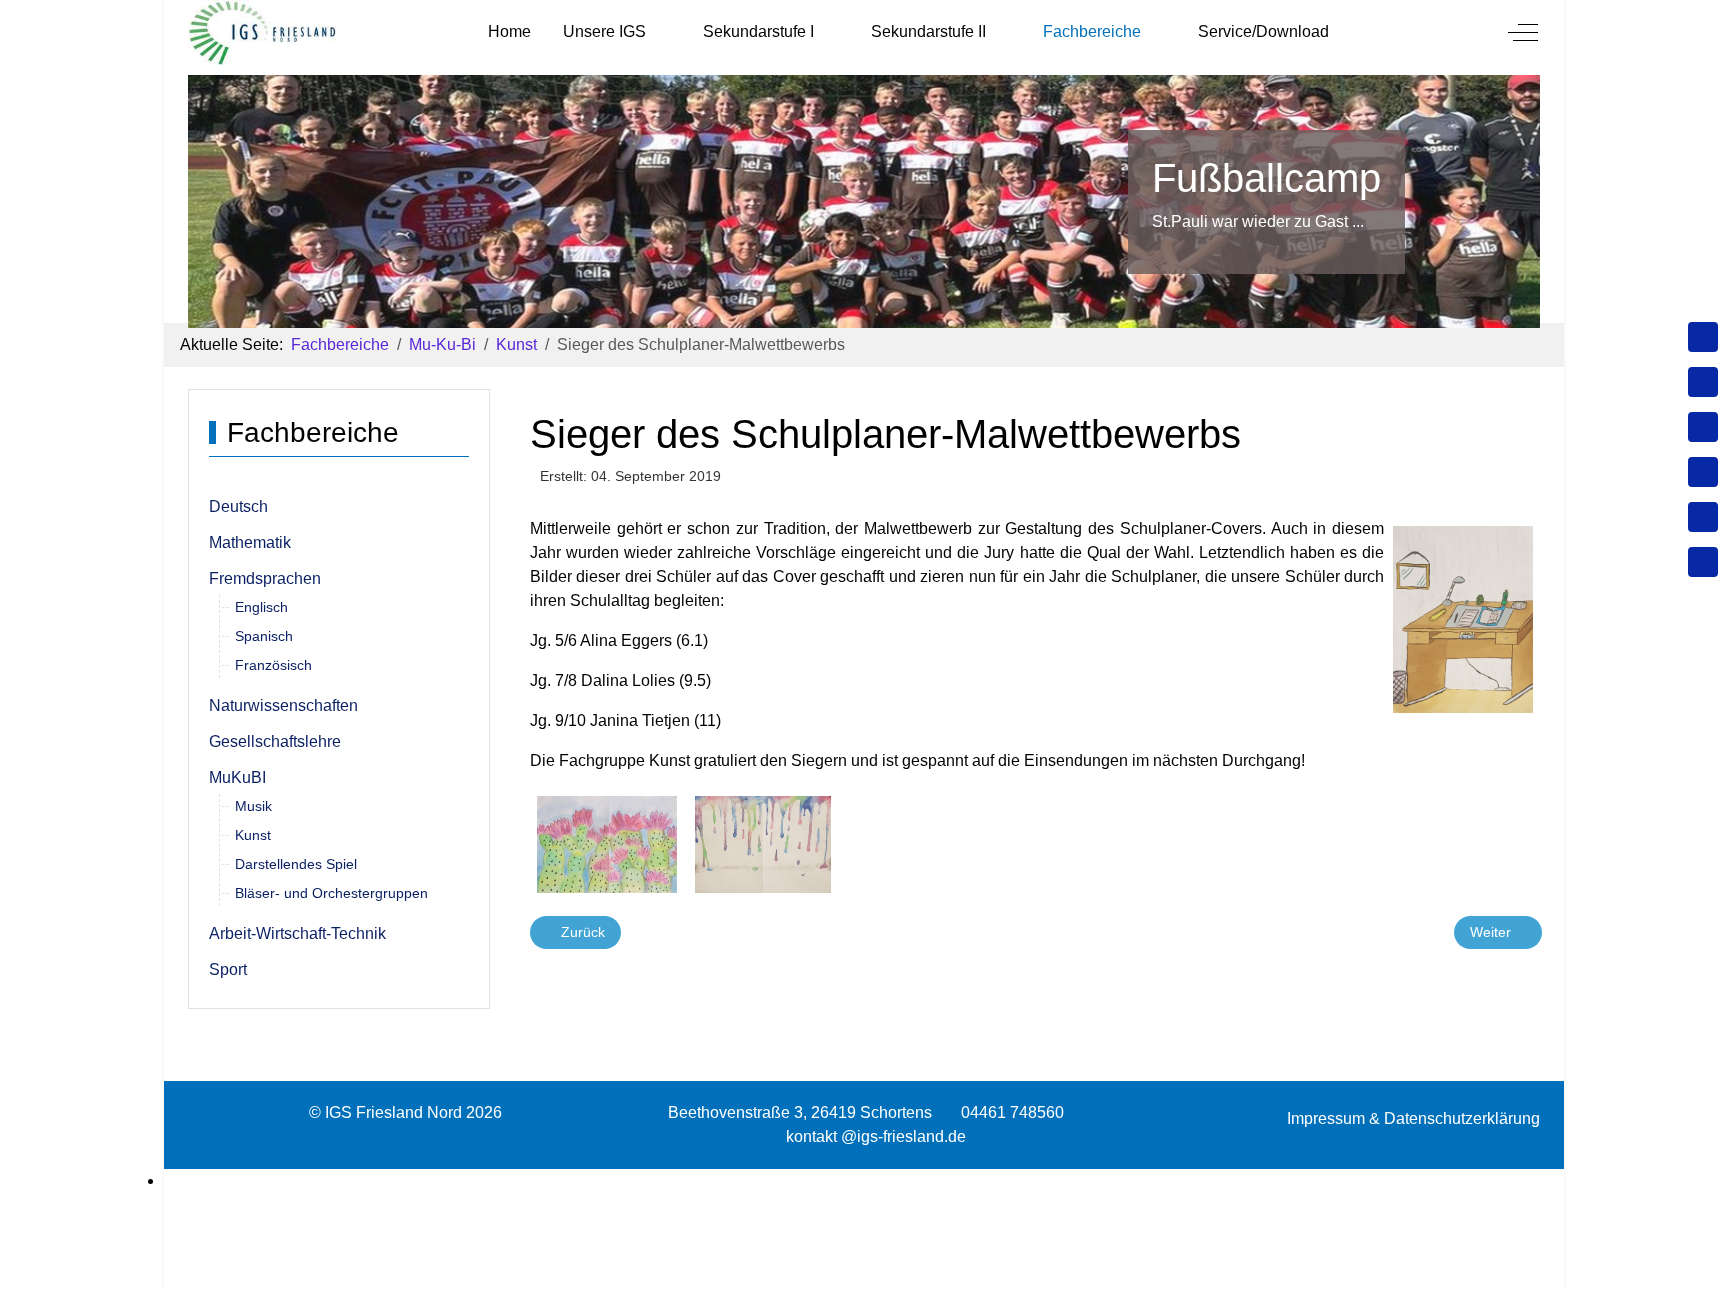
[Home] (1703, 337)
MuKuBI (237, 777)
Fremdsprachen (265, 578)
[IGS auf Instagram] (1703, 472)
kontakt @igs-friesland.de (876, 1136)
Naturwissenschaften (283, 705)
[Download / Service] (1703, 382)
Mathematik (250, 542)
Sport (228, 969)
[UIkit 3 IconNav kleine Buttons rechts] (864, 1181)
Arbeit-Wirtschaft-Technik (297, 933)
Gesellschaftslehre (275, 741)
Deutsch (238, 506)
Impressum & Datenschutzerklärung (1413, 1118)
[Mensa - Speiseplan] (1703, 427)
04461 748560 (1012, 1112)
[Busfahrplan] (1703, 562)
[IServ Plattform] (1703, 517)
